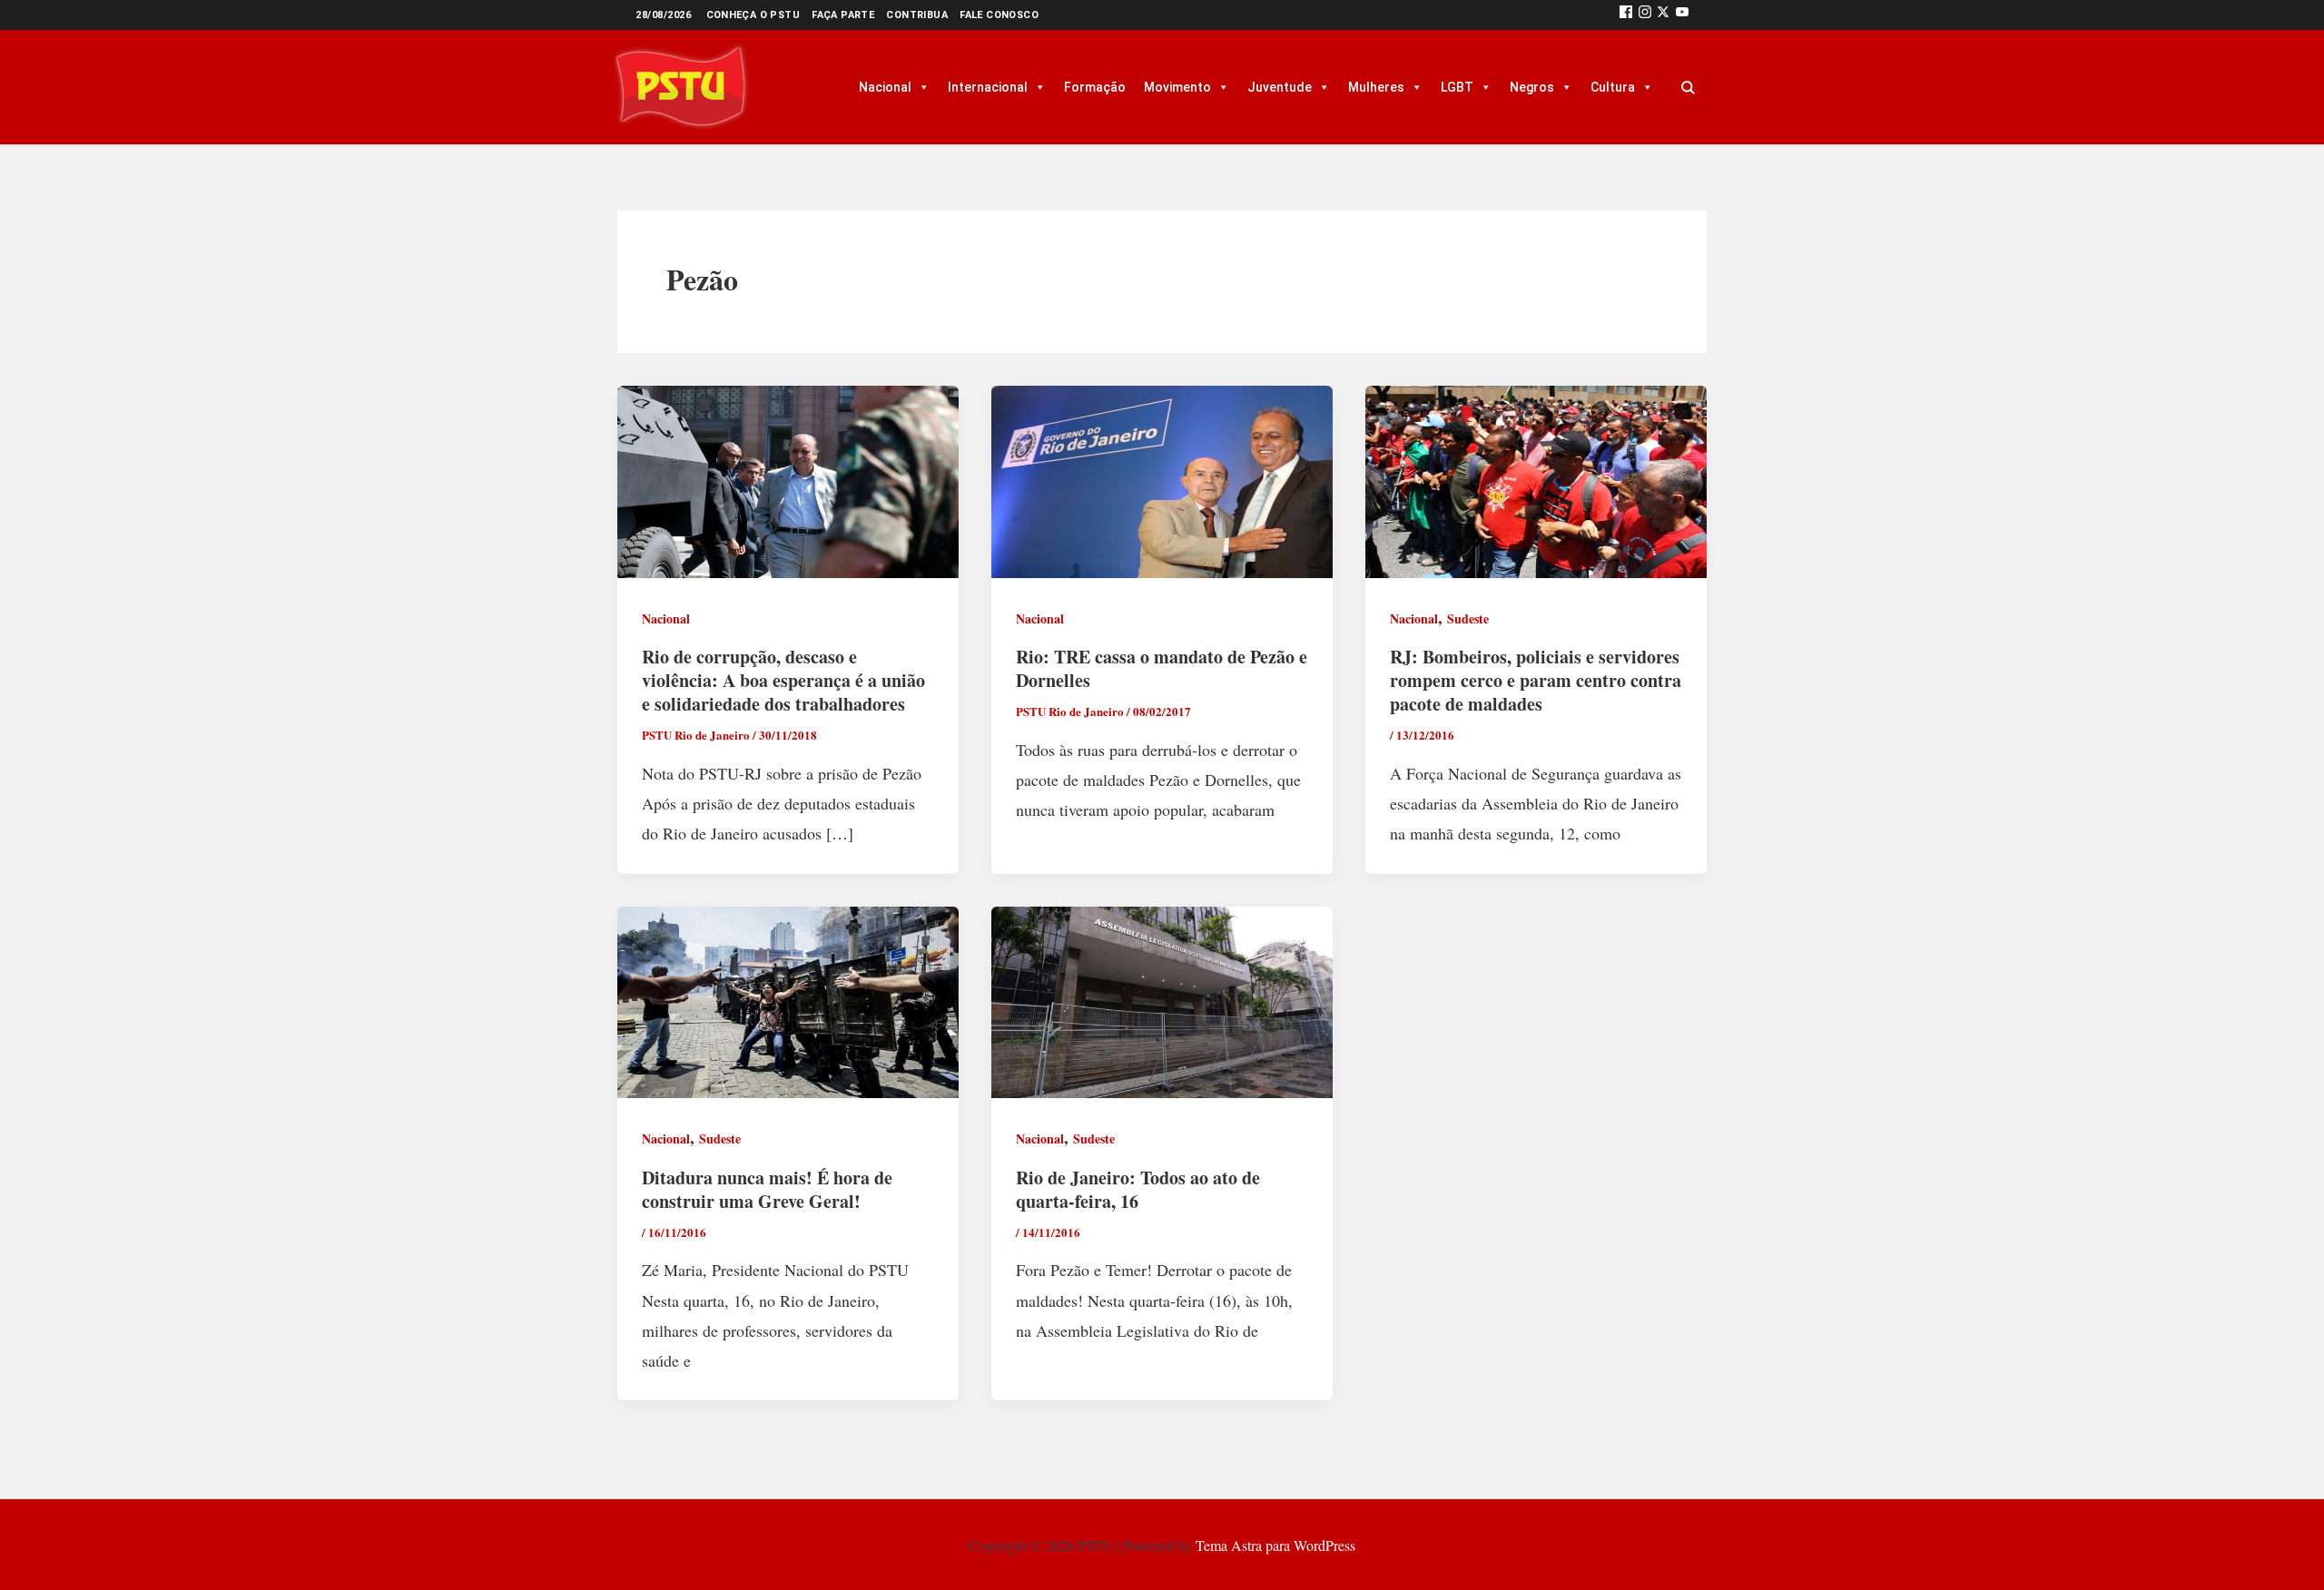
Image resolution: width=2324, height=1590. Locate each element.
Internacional (988, 87)
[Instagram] (1645, 15)
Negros (1532, 87)
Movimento (1177, 87)
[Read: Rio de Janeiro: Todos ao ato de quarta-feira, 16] (1162, 999)
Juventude (1280, 87)
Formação (1095, 87)
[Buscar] (1688, 87)
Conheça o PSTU (753, 15)
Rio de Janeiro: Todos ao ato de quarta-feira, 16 (1138, 1189)
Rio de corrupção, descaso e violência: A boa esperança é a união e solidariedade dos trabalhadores (783, 680)
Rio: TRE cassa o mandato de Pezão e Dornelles (1162, 668)
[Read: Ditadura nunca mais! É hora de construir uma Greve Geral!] (788, 999)
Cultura (1613, 87)
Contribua (917, 15)
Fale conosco (999, 15)
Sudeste (1468, 618)
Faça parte (843, 15)
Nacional (885, 87)
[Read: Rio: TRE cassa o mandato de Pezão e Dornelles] (1162, 479)
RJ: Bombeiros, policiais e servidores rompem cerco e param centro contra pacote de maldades (1536, 680)
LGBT (1457, 87)
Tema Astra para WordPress (1275, 1545)
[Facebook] (1626, 15)
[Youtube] (1682, 15)
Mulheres (1376, 87)
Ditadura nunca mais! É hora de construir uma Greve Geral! (767, 1189)
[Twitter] (1663, 15)
